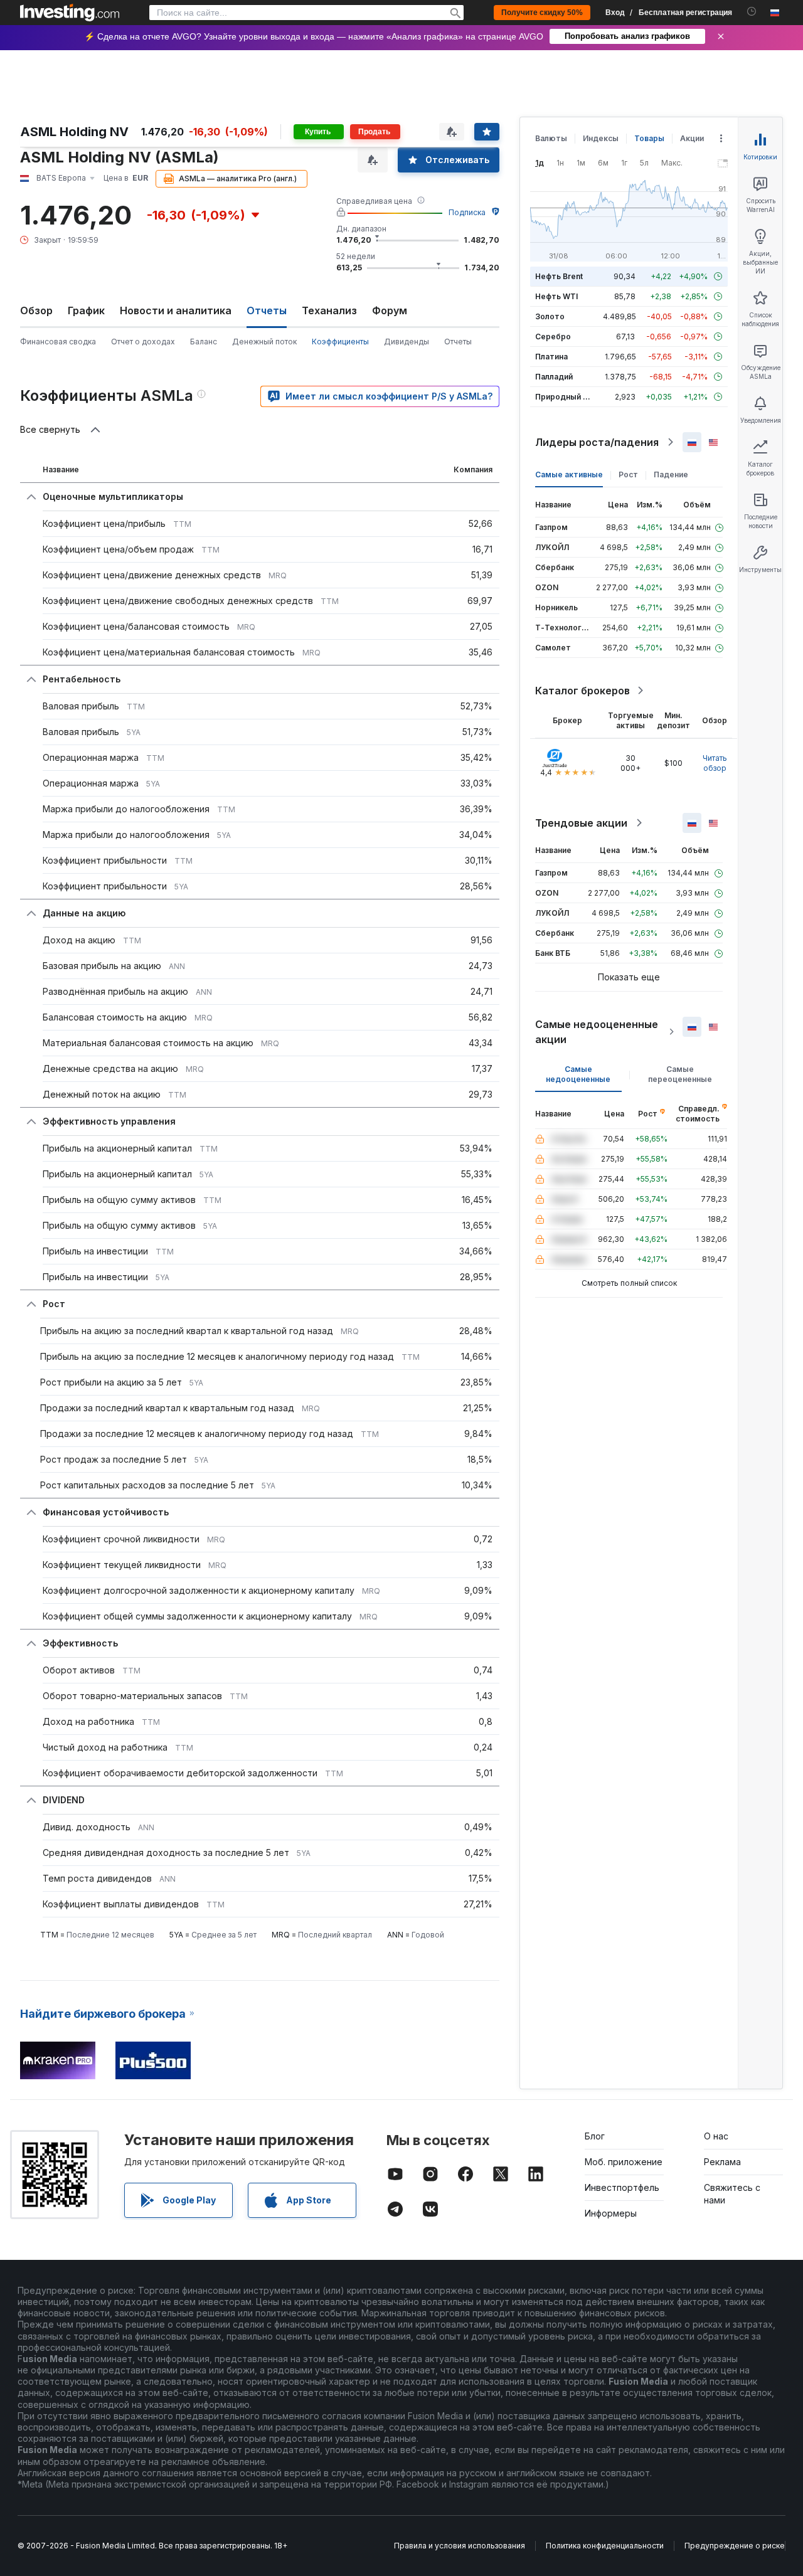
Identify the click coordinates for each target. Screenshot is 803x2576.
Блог (595, 2136)
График (86, 310)
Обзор (36, 310)
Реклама (722, 2162)
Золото (550, 316)
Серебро (553, 337)
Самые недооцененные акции (597, 1032)
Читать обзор (715, 763)
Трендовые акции (581, 823)
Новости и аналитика (176, 310)
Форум (390, 310)
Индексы (601, 138)
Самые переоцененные (680, 1074)
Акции (692, 138)
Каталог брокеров (582, 691)
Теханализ (329, 310)
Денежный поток (264, 342)
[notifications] (752, 12)
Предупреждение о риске (735, 2546)
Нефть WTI (556, 296)
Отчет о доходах (143, 342)
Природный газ (565, 397)
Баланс (204, 342)
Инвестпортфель (622, 2187)
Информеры (611, 2213)
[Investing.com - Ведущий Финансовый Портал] (70, 13)
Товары (649, 138)
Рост (628, 474)
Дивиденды (407, 342)
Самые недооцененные (578, 1074)
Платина (551, 357)
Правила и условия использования (460, 2546)
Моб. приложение (624, 2162)
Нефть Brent (559, 276)
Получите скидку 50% (542, 13)
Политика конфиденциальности (605, 2546)
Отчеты (458, 342)
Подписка (467, 212)
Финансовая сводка (58, 342)
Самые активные (569, 474)
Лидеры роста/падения (597, 442)
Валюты (551, 138)
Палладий (554, 377)
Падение (671, 474)
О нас (716, 2136)
